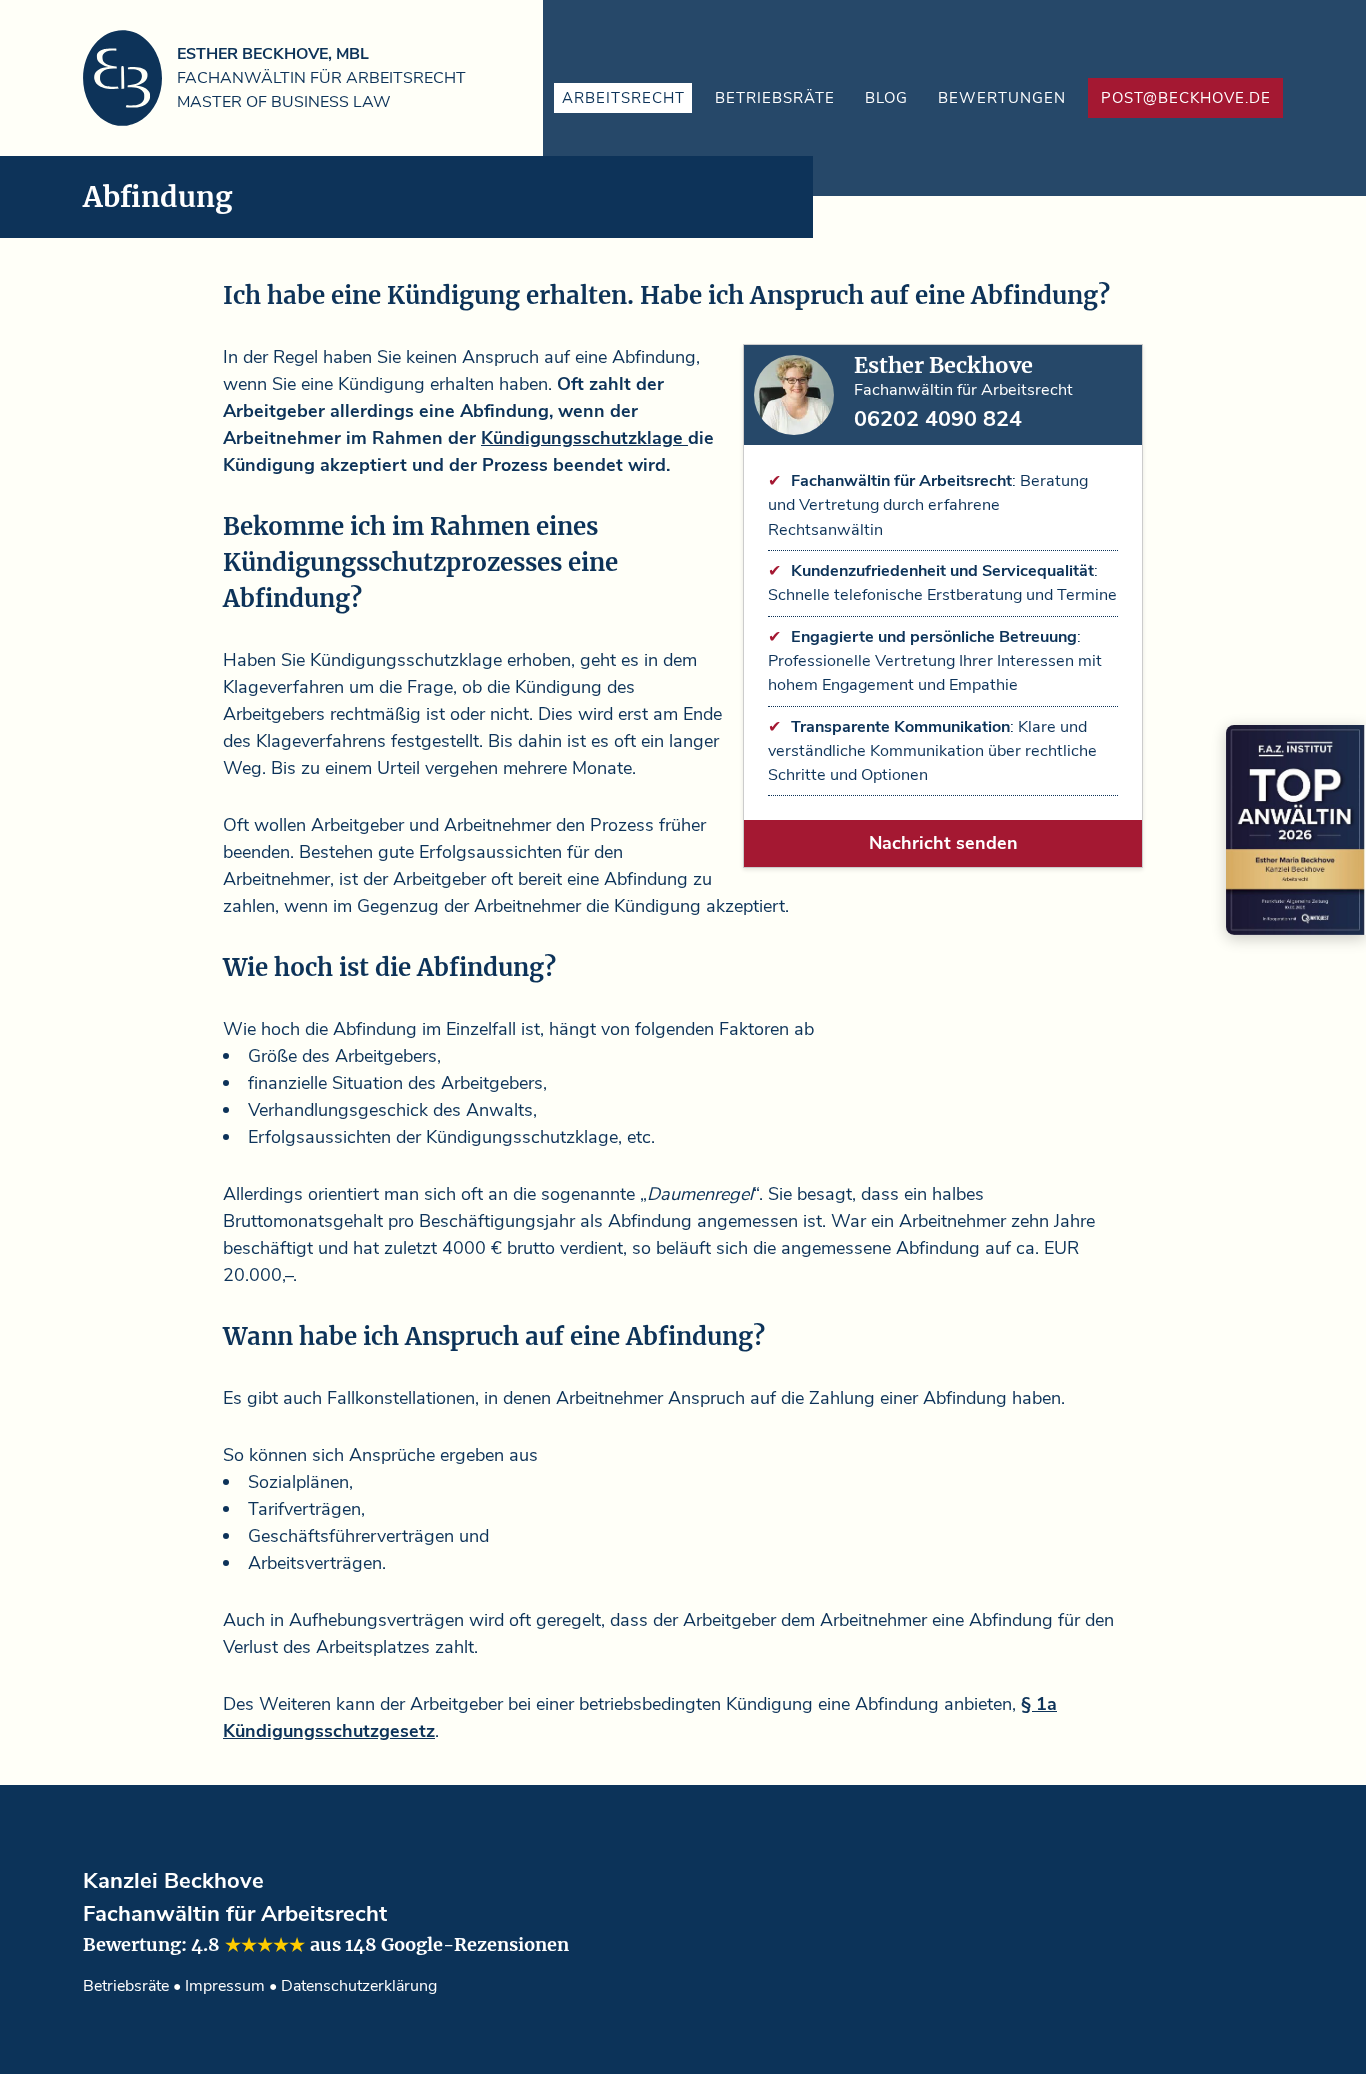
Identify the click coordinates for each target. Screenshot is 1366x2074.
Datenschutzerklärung (359, 1986)
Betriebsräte (775, 98)
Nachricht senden (943, 843)
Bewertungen (1002, 98)
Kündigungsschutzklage (584, 438)
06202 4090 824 (938, 419)
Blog (886, 98)
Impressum (225, 1986)
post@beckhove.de (1186, 98)
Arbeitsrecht (623, 98)
